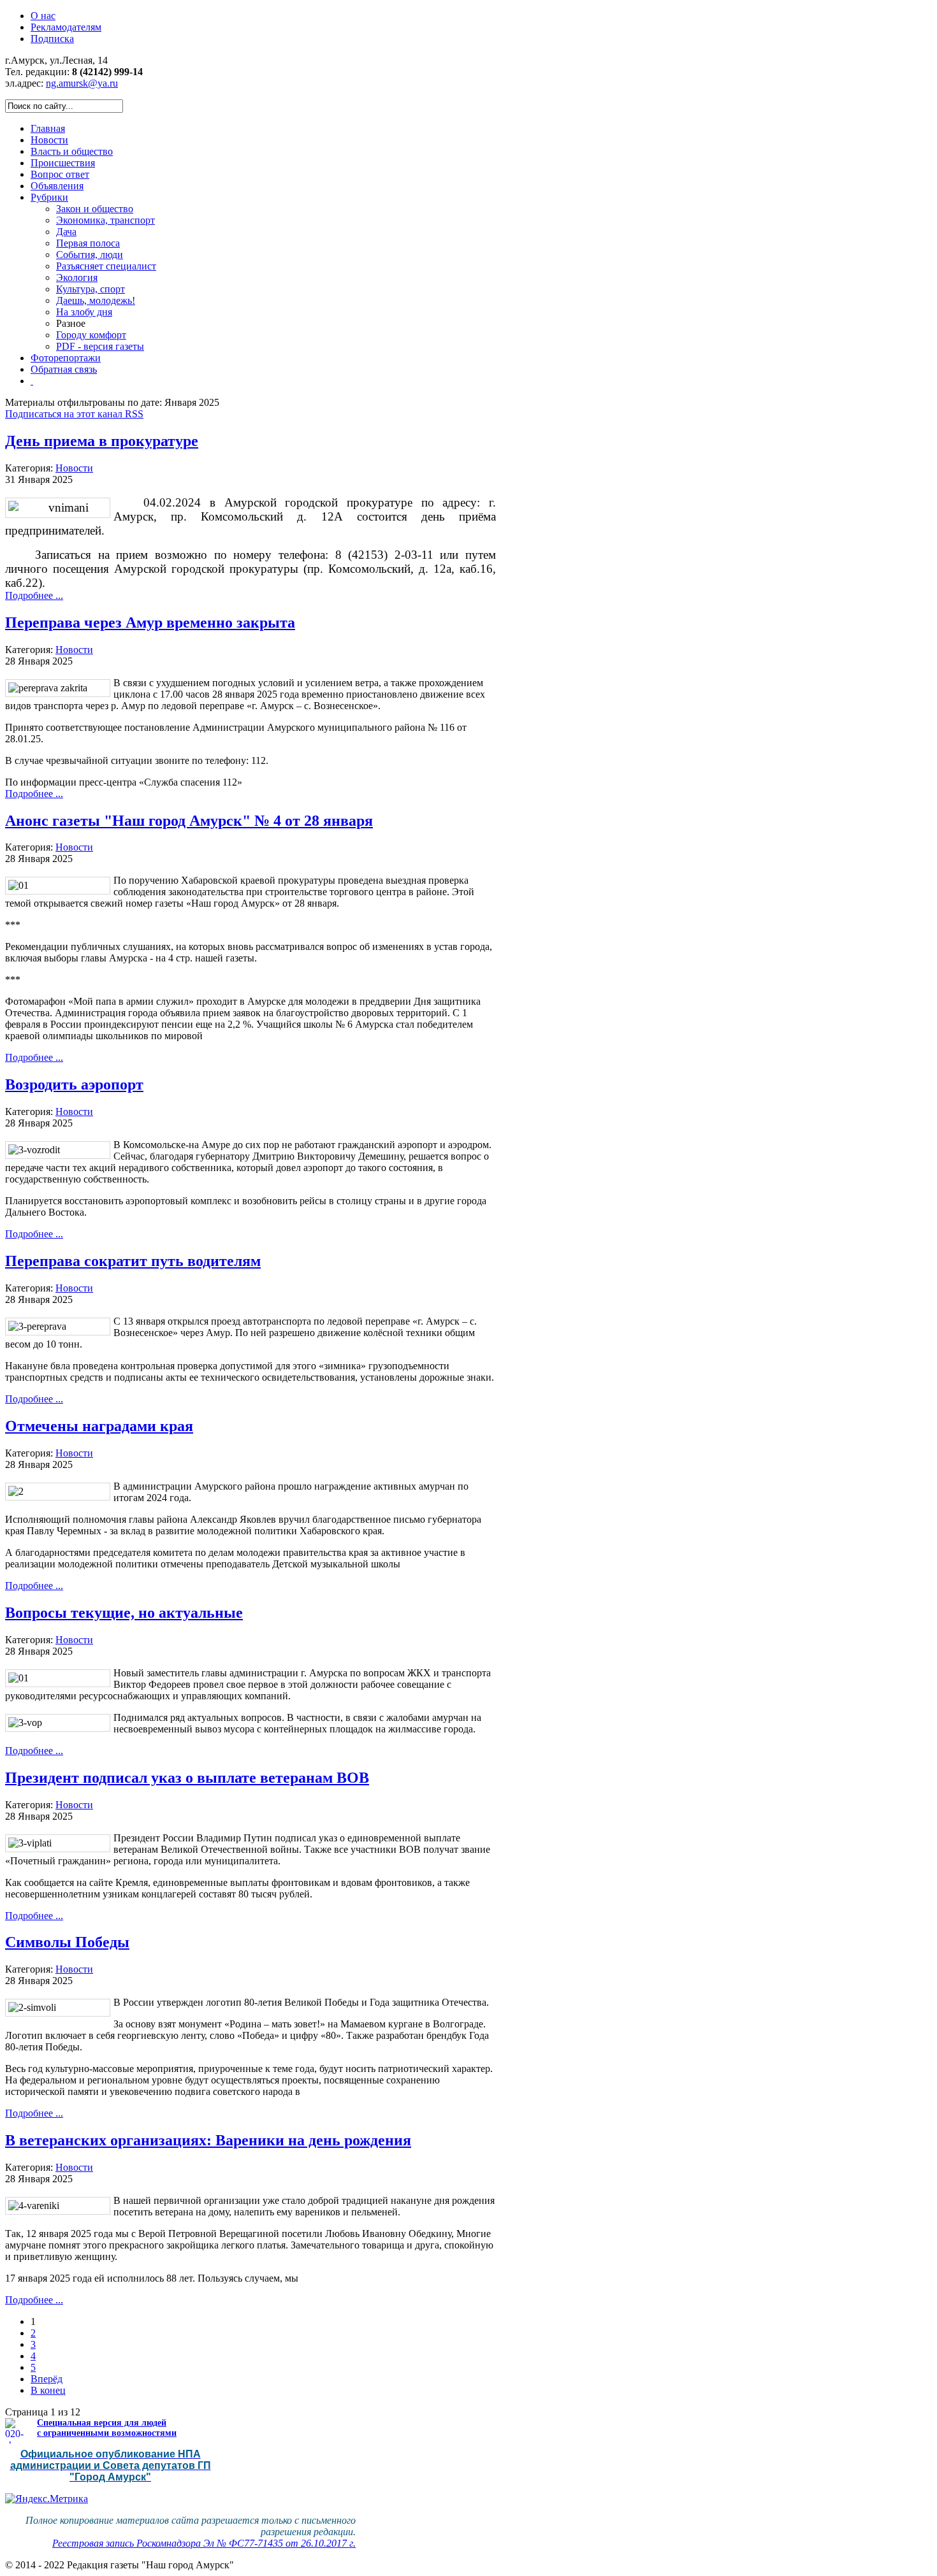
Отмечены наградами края (99, 1426)
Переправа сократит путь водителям (133, 1261)
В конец (48, 2390)
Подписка (52, 39)
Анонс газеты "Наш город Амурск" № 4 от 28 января (189, 821)
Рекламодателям (66, 27)
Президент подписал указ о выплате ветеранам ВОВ (187, 1778)
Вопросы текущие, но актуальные (124, 1613)
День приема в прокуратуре (102, 441)
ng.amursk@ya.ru (82, 83)
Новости (74, 468)
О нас (43, 16)
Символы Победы (67, 1942)
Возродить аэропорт (74, 1084)
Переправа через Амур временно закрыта (150, 622)
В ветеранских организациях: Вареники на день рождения (208, 2140)
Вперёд (47, 2379)
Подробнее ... (34, 595)
